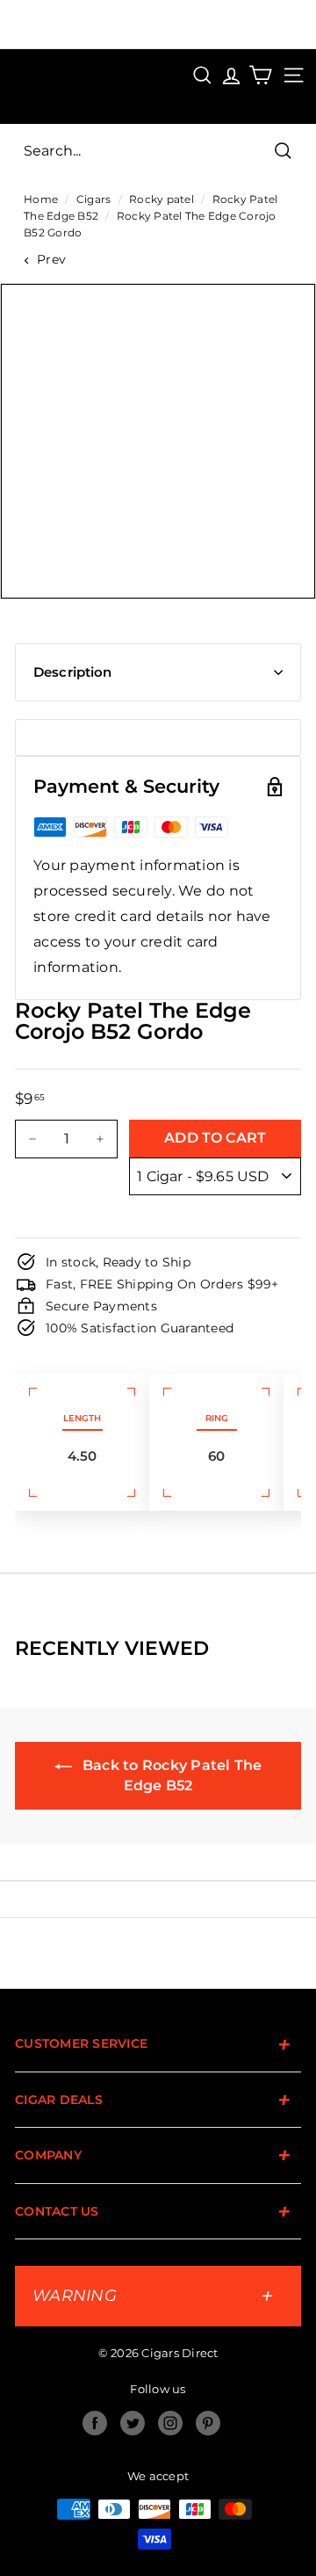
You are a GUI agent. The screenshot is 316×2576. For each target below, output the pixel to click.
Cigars (94, 199)
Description (73, 672)
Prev (51, 259)
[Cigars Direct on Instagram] (170, 2423)
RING (217, 1418)
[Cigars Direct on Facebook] (95, 2423)
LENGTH (82, 1418)
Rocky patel (162, 199)
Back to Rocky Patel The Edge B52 (171, 1775)
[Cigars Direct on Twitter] (133, 2423)
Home (41, 199)
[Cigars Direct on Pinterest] (208, 2423)
